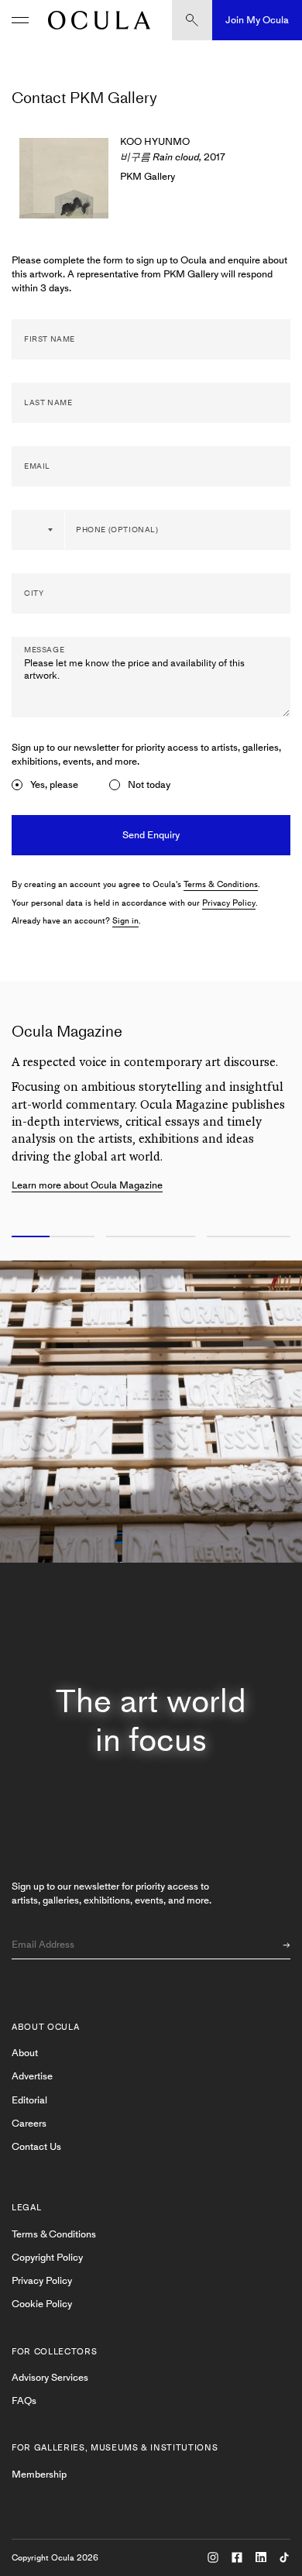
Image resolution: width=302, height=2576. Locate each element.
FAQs (24, 2401)
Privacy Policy (229, 903)
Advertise (32, 2076)
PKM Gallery (148, 176)
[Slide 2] (151, 1237)
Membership (39, 2474)
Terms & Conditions (221, 884)
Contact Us (36, 2146)
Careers (29, 2123)
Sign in (125, 921)
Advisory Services (50, 2377)
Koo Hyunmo (155, 141)
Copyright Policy (47, 2257)
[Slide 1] (50, 1237)
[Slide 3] (252, 1237)
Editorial (29, 2100)
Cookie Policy (42, 2304)
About (25, 2053)
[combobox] (39, 530)
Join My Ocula (257, 20)
